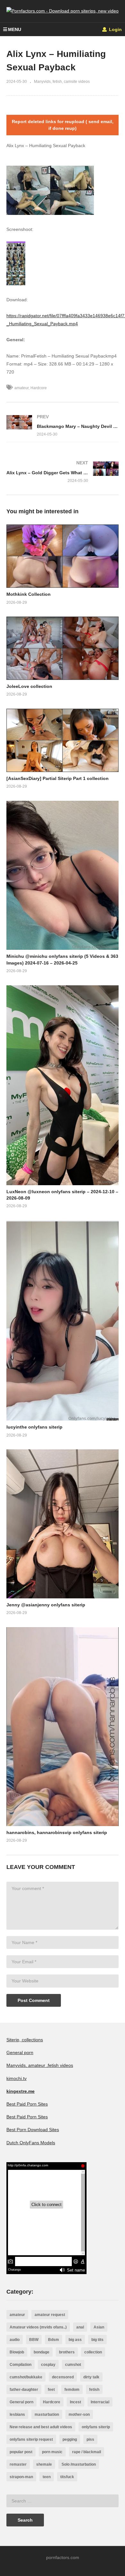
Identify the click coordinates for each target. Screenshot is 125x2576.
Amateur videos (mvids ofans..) (38, 2327)
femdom (72, 2390)
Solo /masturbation (79, 2464)
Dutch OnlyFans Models (31, 2143)
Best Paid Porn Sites (27, 2104)
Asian (99, 2327)
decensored (63, 2377)
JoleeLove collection (29, 686)
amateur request (50, 2315)
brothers (67, 2352)
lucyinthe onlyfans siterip (34, 1427)
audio (15, 2340)
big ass (75, 2340)
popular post (21, 2452)
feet (51, 2390)
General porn (20, 2052)
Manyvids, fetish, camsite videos (62, 82)
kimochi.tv (17, 2078)
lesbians (17, 2415)
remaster (18, 2464)
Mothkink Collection (29, 594)
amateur (21, 388)
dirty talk (91, 2377)
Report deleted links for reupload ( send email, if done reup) (63, 125)
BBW (34, 2340)
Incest (75, 2402)
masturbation (47, 2415)
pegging (70, 2439)
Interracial (100, 2402)
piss (90, 2439)
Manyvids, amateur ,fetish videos (40, 2065)
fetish (94, 2390)
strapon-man (21, 2477)
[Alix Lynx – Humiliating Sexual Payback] (63, 556)
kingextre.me (21, 2091)
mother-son (79, 2415)
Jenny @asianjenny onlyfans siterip (46, 1605)
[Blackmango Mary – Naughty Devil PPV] (63, 425)
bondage (42, 2352)
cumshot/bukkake (26, 2377)
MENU (15, 29)
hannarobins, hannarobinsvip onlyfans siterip (57, 1832)
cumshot (73, 2365)
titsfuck (67, 2477)
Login (115, 29)
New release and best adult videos (41, 2427)
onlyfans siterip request (31, 2439)
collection (93, 2352)
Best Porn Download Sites (33, 2130)
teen (47, 2477)
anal (80, 2327)
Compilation (21, 2365)
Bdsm (54, 2340)
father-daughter (24, 2390)
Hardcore (39, 388)
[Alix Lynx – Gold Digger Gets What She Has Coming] (63, 472)
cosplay (48, 2365)
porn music (52, 2452)
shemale (44, 2464)
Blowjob (17, 2352)
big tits (97, 2340)
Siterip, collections (25, 2040)
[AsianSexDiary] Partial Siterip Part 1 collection (58, 778)
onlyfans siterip (96, 2427)
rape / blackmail (87, 2452)
